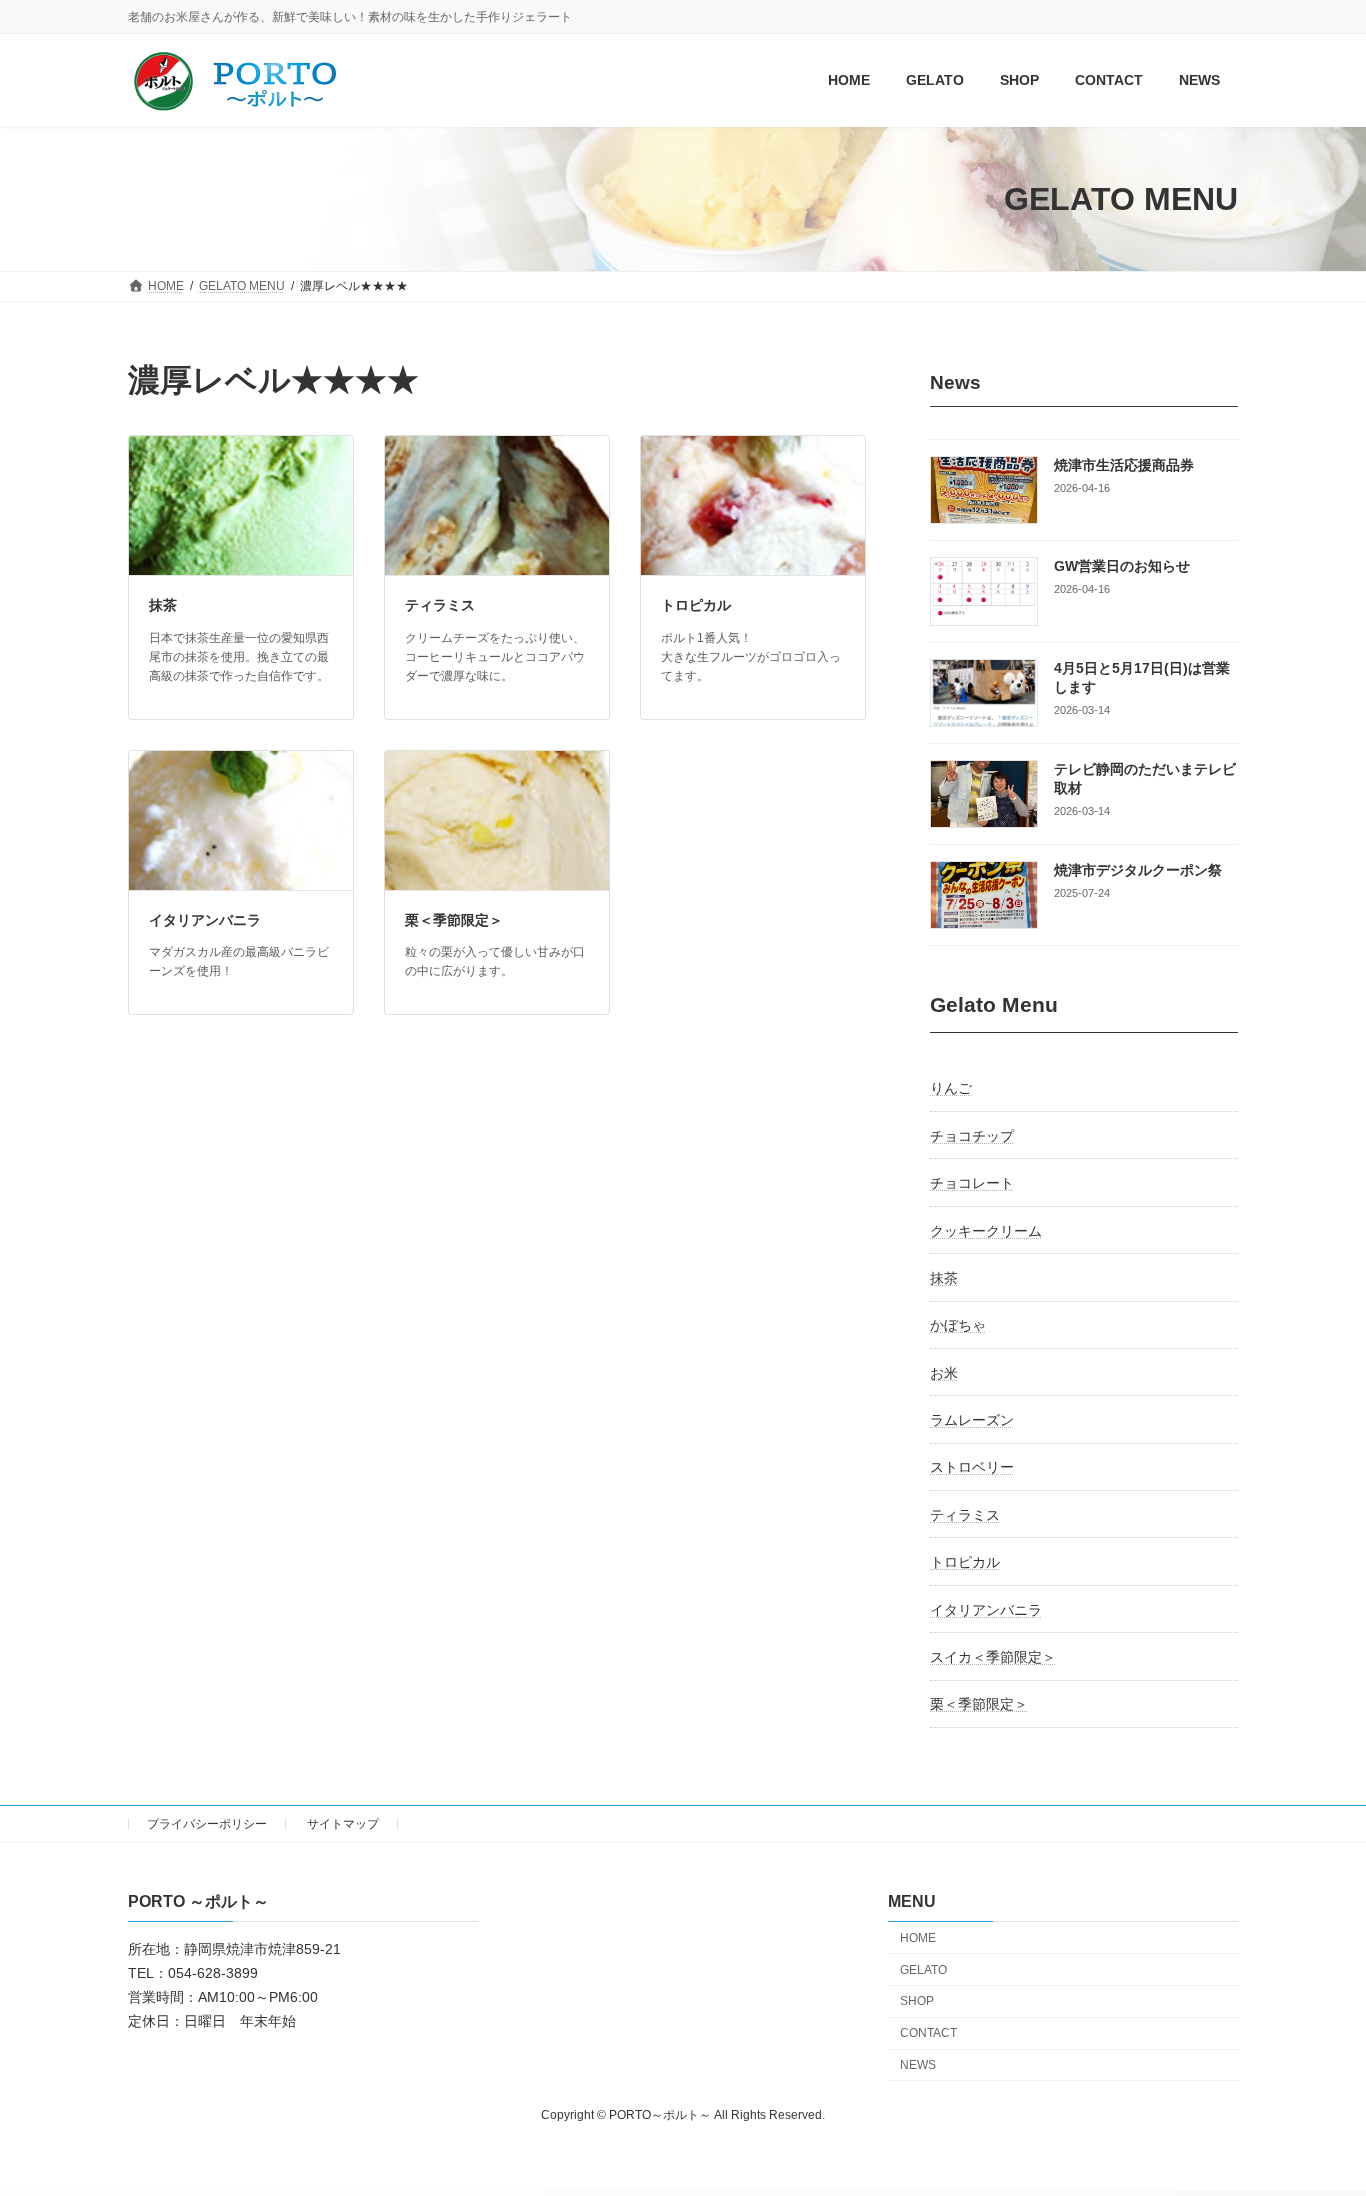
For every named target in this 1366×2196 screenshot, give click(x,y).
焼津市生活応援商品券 (1124, 465)
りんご (951, 1089)
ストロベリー (972, 1468)
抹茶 (163, 605)
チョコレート (972, 1184)
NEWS (918, 2065)
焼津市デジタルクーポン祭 (1138, 871)
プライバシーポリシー (207, 1824)
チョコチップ (972, 1136)
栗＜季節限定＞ (454, 920)
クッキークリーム (986, 1231)
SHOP (917, 2001)
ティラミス (440, 605)
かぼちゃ (958, 1326)
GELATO (923, 1970)
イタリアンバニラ (205, 920)
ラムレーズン (972, 1420)
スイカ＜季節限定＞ (993, 1657)
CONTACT (928, 2033)
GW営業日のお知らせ (1122, 567)
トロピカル (696, 605)
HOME (918, 1938)
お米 (944, 1373)
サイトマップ (343, 1824)
